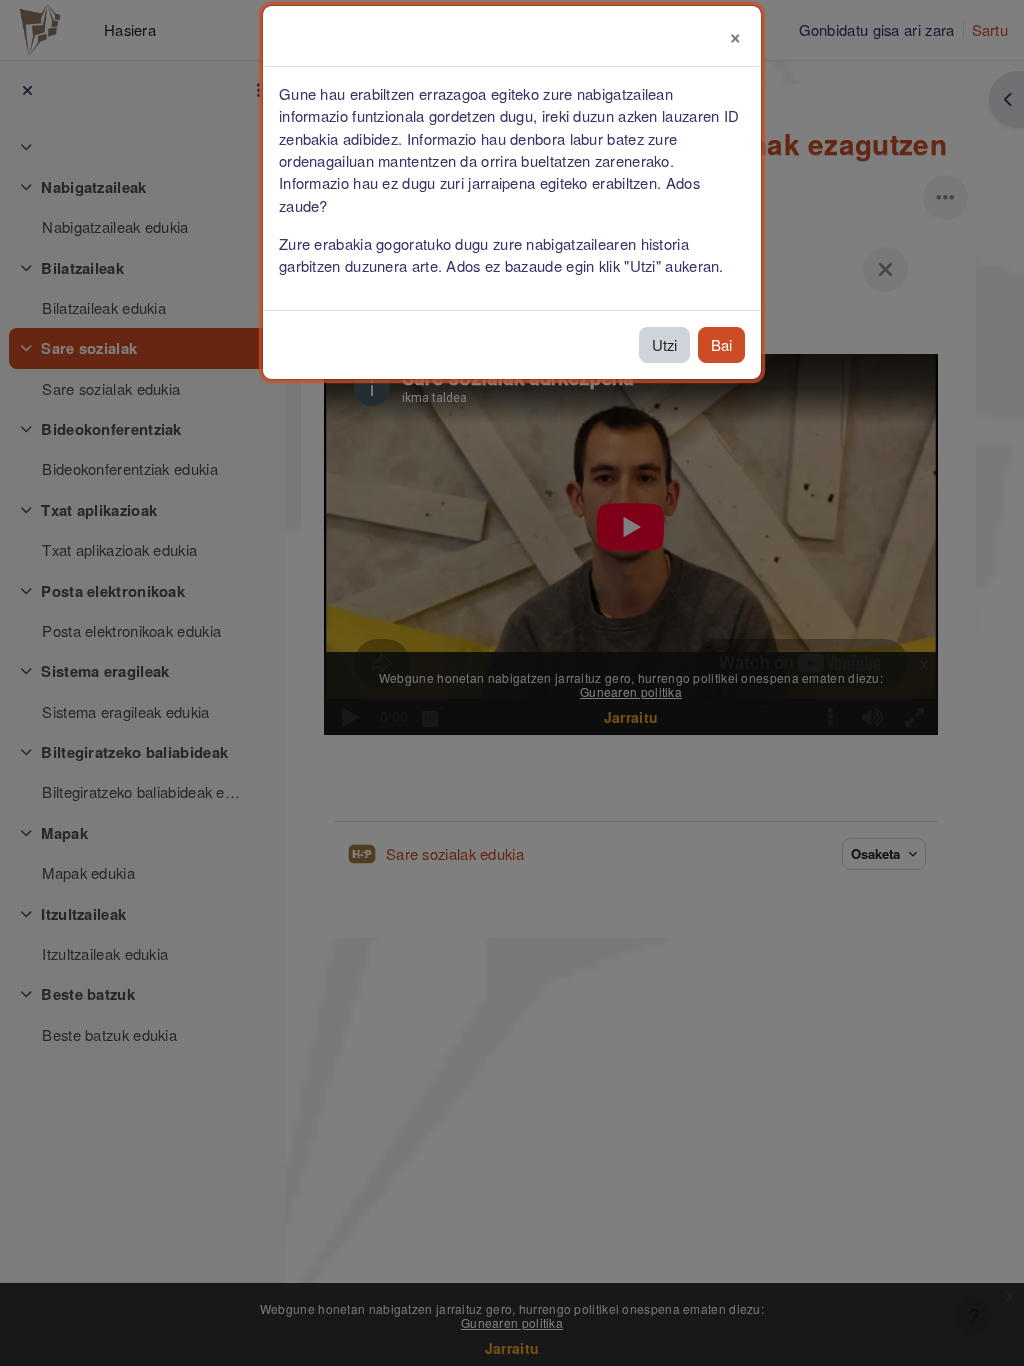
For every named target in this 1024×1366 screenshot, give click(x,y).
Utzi (664, 344)
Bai (721, 344)
